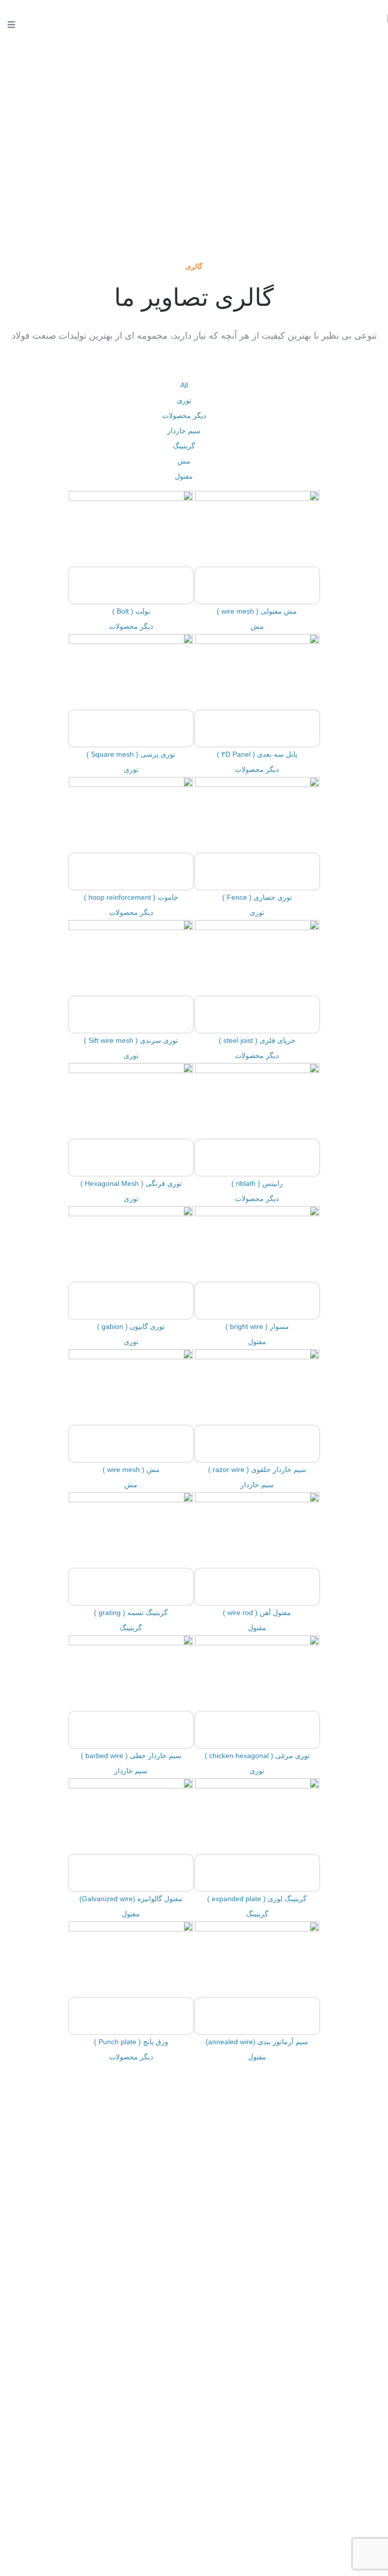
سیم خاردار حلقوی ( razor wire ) (257, 1469)
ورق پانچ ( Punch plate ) (131, 2042)
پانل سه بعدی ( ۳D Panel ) (257, 754)
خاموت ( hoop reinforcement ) (131, 897)
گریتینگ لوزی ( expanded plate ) (257, 1899)
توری (184, 400)
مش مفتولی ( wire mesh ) (257, 611)
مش (184, 461)
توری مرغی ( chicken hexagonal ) (257, 1756)
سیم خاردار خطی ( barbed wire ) (131, 1756)
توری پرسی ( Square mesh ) (131, 754)
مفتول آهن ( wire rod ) (257, 1613)
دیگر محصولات (184, 416)
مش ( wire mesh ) (131, 1469)
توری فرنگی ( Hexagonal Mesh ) (131, 1183)
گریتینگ (184, 446)
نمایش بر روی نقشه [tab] (194, 2231)
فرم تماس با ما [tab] (194, 2205)
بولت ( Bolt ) (131, 611)
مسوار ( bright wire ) (257, 1326)
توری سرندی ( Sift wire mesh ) (131, 1040)
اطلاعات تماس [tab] (194, 2180)
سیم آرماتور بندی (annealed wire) (257, 2042)
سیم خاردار (184, 431)
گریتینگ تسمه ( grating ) (131, 1613)
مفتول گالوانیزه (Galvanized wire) (131, 1899)
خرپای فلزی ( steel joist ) (257, 1040)
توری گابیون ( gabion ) (131, 1326)
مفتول (184, 476)
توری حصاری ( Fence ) (257, 897)
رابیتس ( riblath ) (257, 1183)
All (184, 385)
